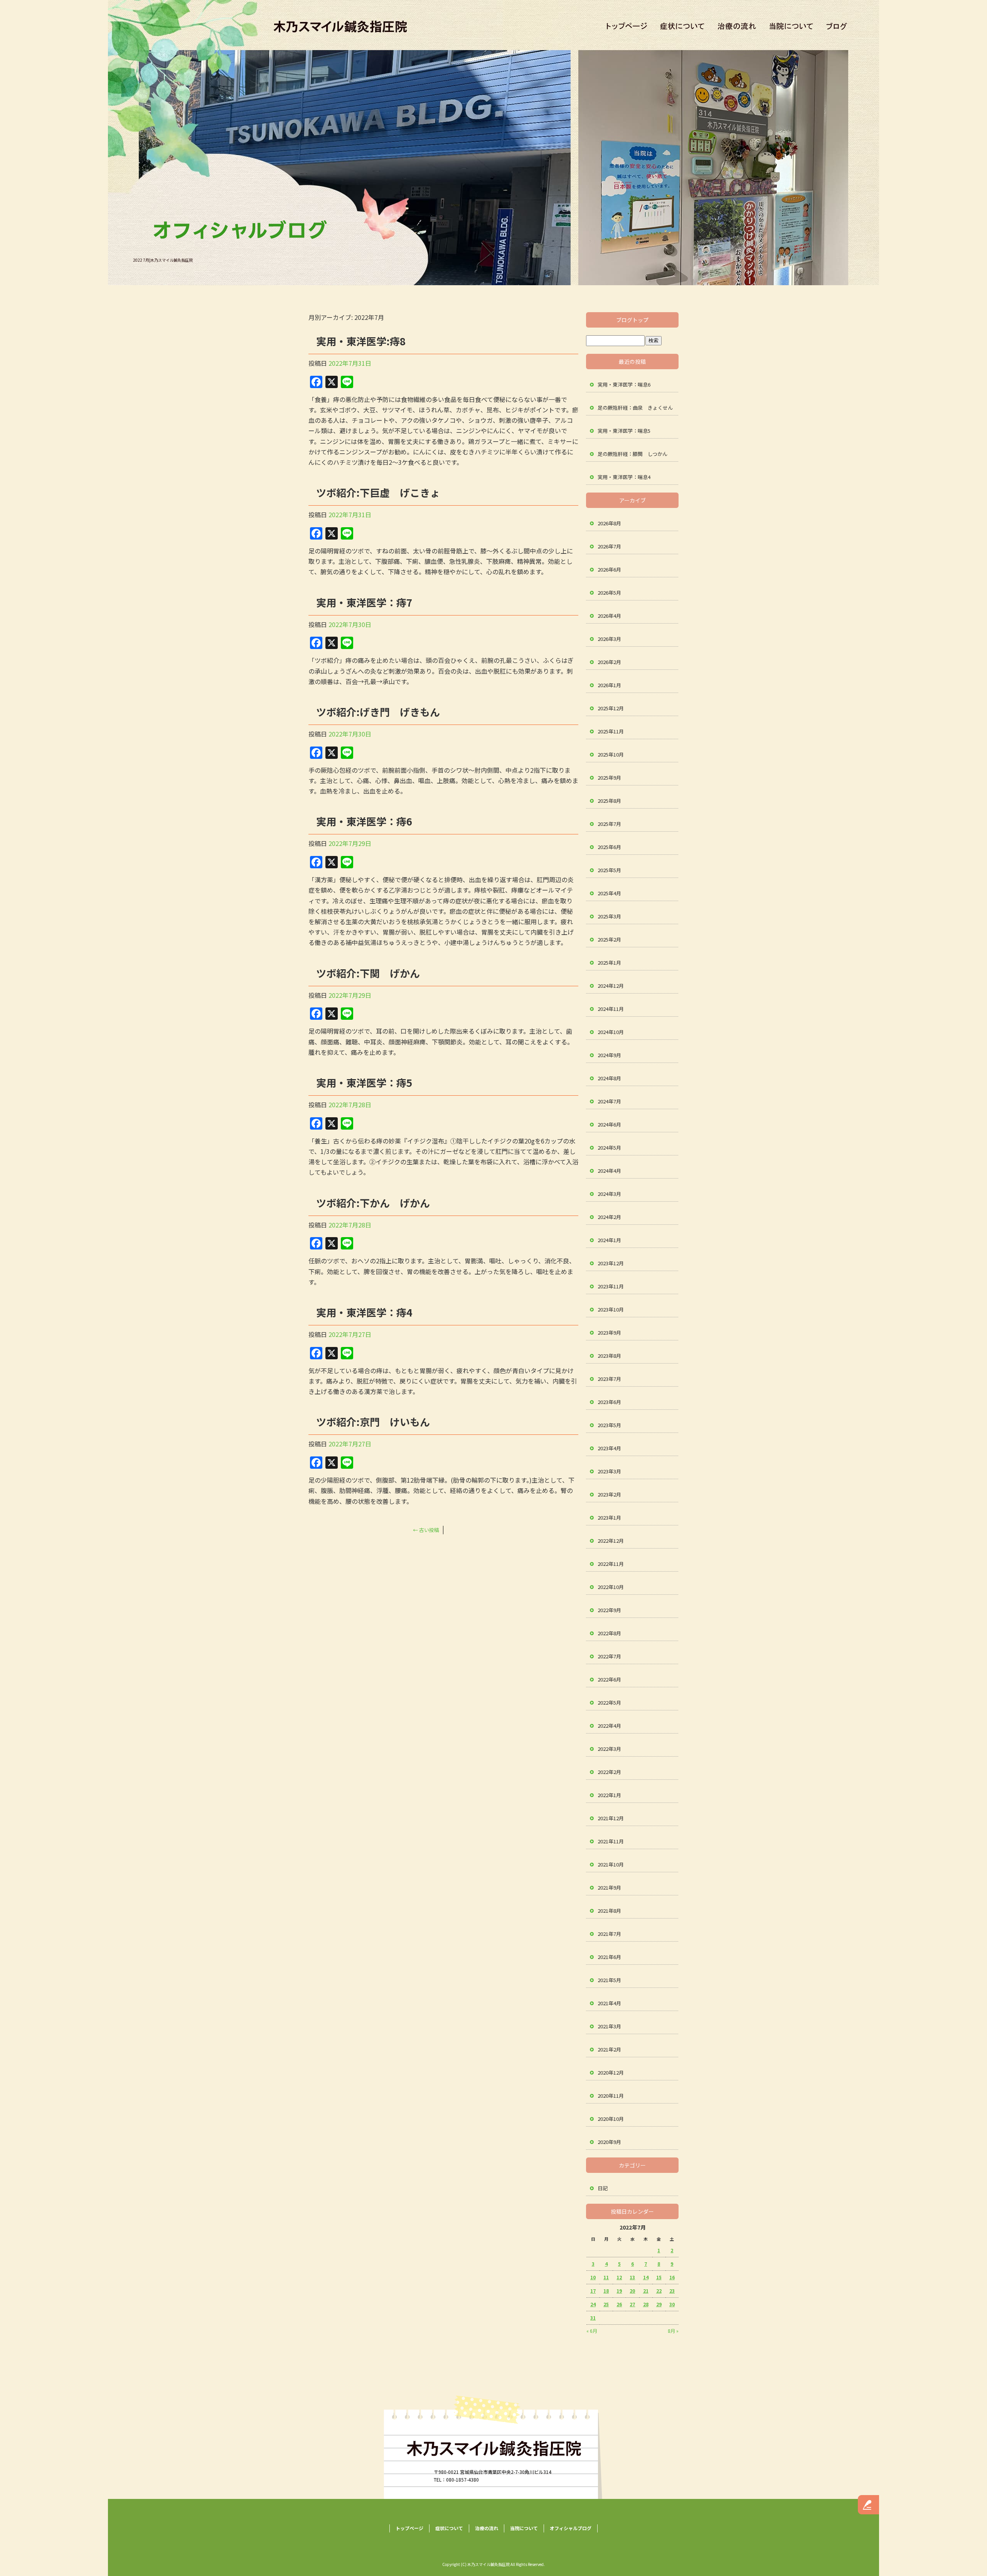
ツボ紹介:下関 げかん (368, 973)
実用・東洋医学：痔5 (364, 1082)
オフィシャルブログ (839, 27)
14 (646, 2277)
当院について (790, 27)
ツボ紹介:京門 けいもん (373, 1422)
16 (672, 2277)
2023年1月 (609, 1518)
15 (659, 2277)
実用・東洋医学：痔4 (364, 1312)
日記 (603, 2188)
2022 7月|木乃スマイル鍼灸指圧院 (163, 260)
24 (593, 2304)
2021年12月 (611, 1818)
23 (672, 2291)
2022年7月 (609, 1656)
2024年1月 (609, 1240)
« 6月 (592, 2331)
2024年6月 (609, 1124)
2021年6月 (609, 1957)
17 (593, 2291)
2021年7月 (609, 1934)
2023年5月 (609, 1425)
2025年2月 (609, 939)
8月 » (673, 2331)
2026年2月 (609, 662)
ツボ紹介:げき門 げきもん (378, 712)
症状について (684, 27)
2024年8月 (609, 1078)
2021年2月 (609, 2049)
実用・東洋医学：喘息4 (624, 477)
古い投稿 (426, 1530)
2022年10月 (611, 1587)
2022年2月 (609, 1772)
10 (593, 2277)
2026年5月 (609, 593)
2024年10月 (611, 1032)
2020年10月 (611, 2119)
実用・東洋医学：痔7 (364, 602)
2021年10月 (611, 1864)
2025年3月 (609, 916)
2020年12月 (611, 2072)
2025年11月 (611, 731)
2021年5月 (609, 1980)
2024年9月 (609, 1055)
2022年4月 (609, 1726)
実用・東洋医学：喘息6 (624, 384)
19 (619, 2291)
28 (646, 2304)
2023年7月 (609, 1379)
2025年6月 (609, 847)
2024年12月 (611, 986)
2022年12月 (611, 1541)
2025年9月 (609, 778)
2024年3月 (609, 1194)
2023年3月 (609, 1471)
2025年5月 (609, 870)
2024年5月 (609, 1148)
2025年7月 (609, 824)
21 (646, 2291)
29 (659, 2304)
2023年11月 (611, 1286)
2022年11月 (611, 1564)
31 (593, 2318)
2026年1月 (609, 685)
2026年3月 (609, 639)
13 (632, 2277)
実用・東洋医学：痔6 (364, 821)
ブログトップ (632, 320)
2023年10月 (611, 1309)
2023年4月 (609, 1448)
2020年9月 (609, 2142)
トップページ (625, 27)
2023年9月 (609, 1333)
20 (632, 2291)
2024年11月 (611, 1009)
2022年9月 (609, 1610)
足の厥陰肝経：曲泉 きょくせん (635, 408)
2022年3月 (609, 1749)
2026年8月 (609, 523)
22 (659, 2291)
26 (619, 2304)
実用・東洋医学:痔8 (361, 341)
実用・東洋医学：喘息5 (624, 431)
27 (632, 2304)
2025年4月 (609, 893)
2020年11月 (611, 2096)
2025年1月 (609, 963)
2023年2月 (609, 1494)
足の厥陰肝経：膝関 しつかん (632, 454)
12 (619, 2277)
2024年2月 (609, 1217)
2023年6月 (609, 1402)
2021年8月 (609, 1911)
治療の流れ (738, 27)
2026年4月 (609, 616)
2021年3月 (609, 2026)
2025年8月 (609, 801)
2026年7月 (609, 546)
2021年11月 (611, 1841)
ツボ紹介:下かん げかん (373, 1203)
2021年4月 (609, 2003)
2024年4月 (609, 1171)
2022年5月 (609, 1702)
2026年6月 (609, 569)
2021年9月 (609, 1887)
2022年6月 (609, 1679)
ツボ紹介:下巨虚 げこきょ (378, 492)
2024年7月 (609, 1101)
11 (606, 2277)
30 (672, 2304)
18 (606, 2291)
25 (606, 2304)
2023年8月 (609, 1356)
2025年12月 (611, 708)
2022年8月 (609, 1633)
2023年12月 (611, 1263)
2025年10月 (611, 754)
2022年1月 (609, 1795)
